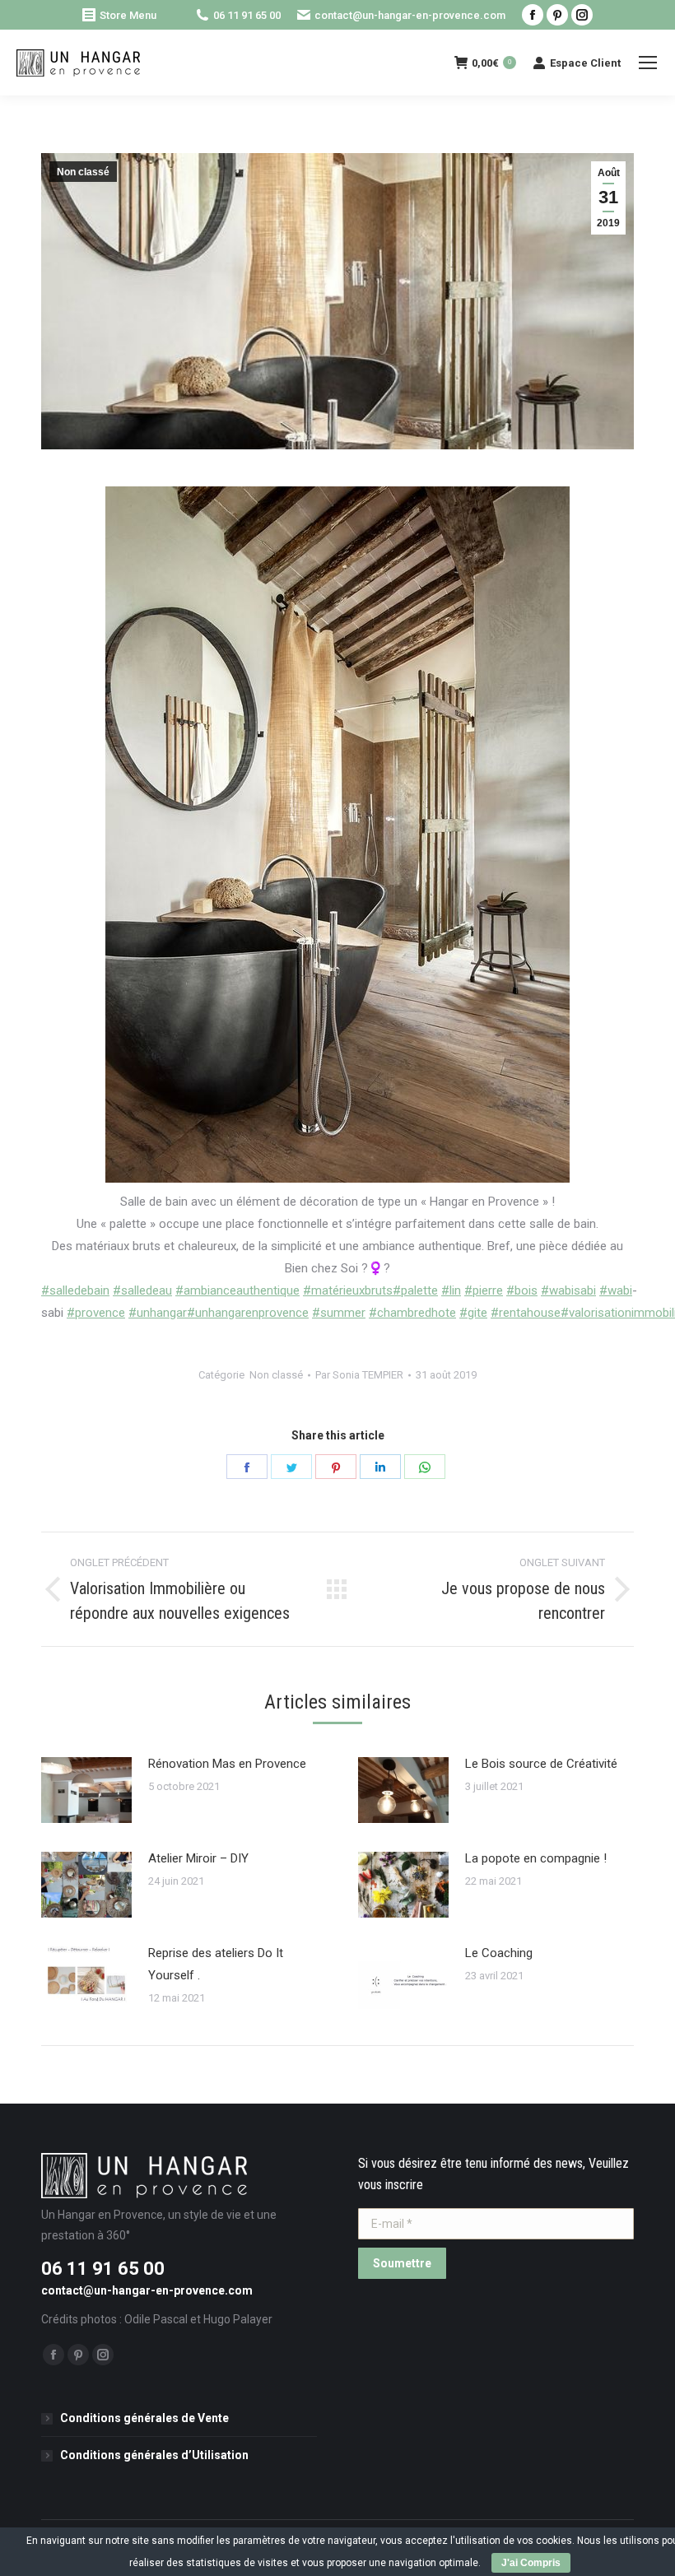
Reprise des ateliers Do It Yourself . (216, 1964)
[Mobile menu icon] (648, 63)
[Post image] (86, 1790)
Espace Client (585, 63)
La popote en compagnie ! (536, 1858)
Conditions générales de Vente (144, 2418)
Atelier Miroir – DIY (198, 1858)
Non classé (83, 172)
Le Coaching (499, 1953)
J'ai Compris (531, 2563)
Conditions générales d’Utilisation (154, 2455)
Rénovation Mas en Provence (227, 1764)
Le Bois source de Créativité (541, 1764)
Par (359, 1375)
